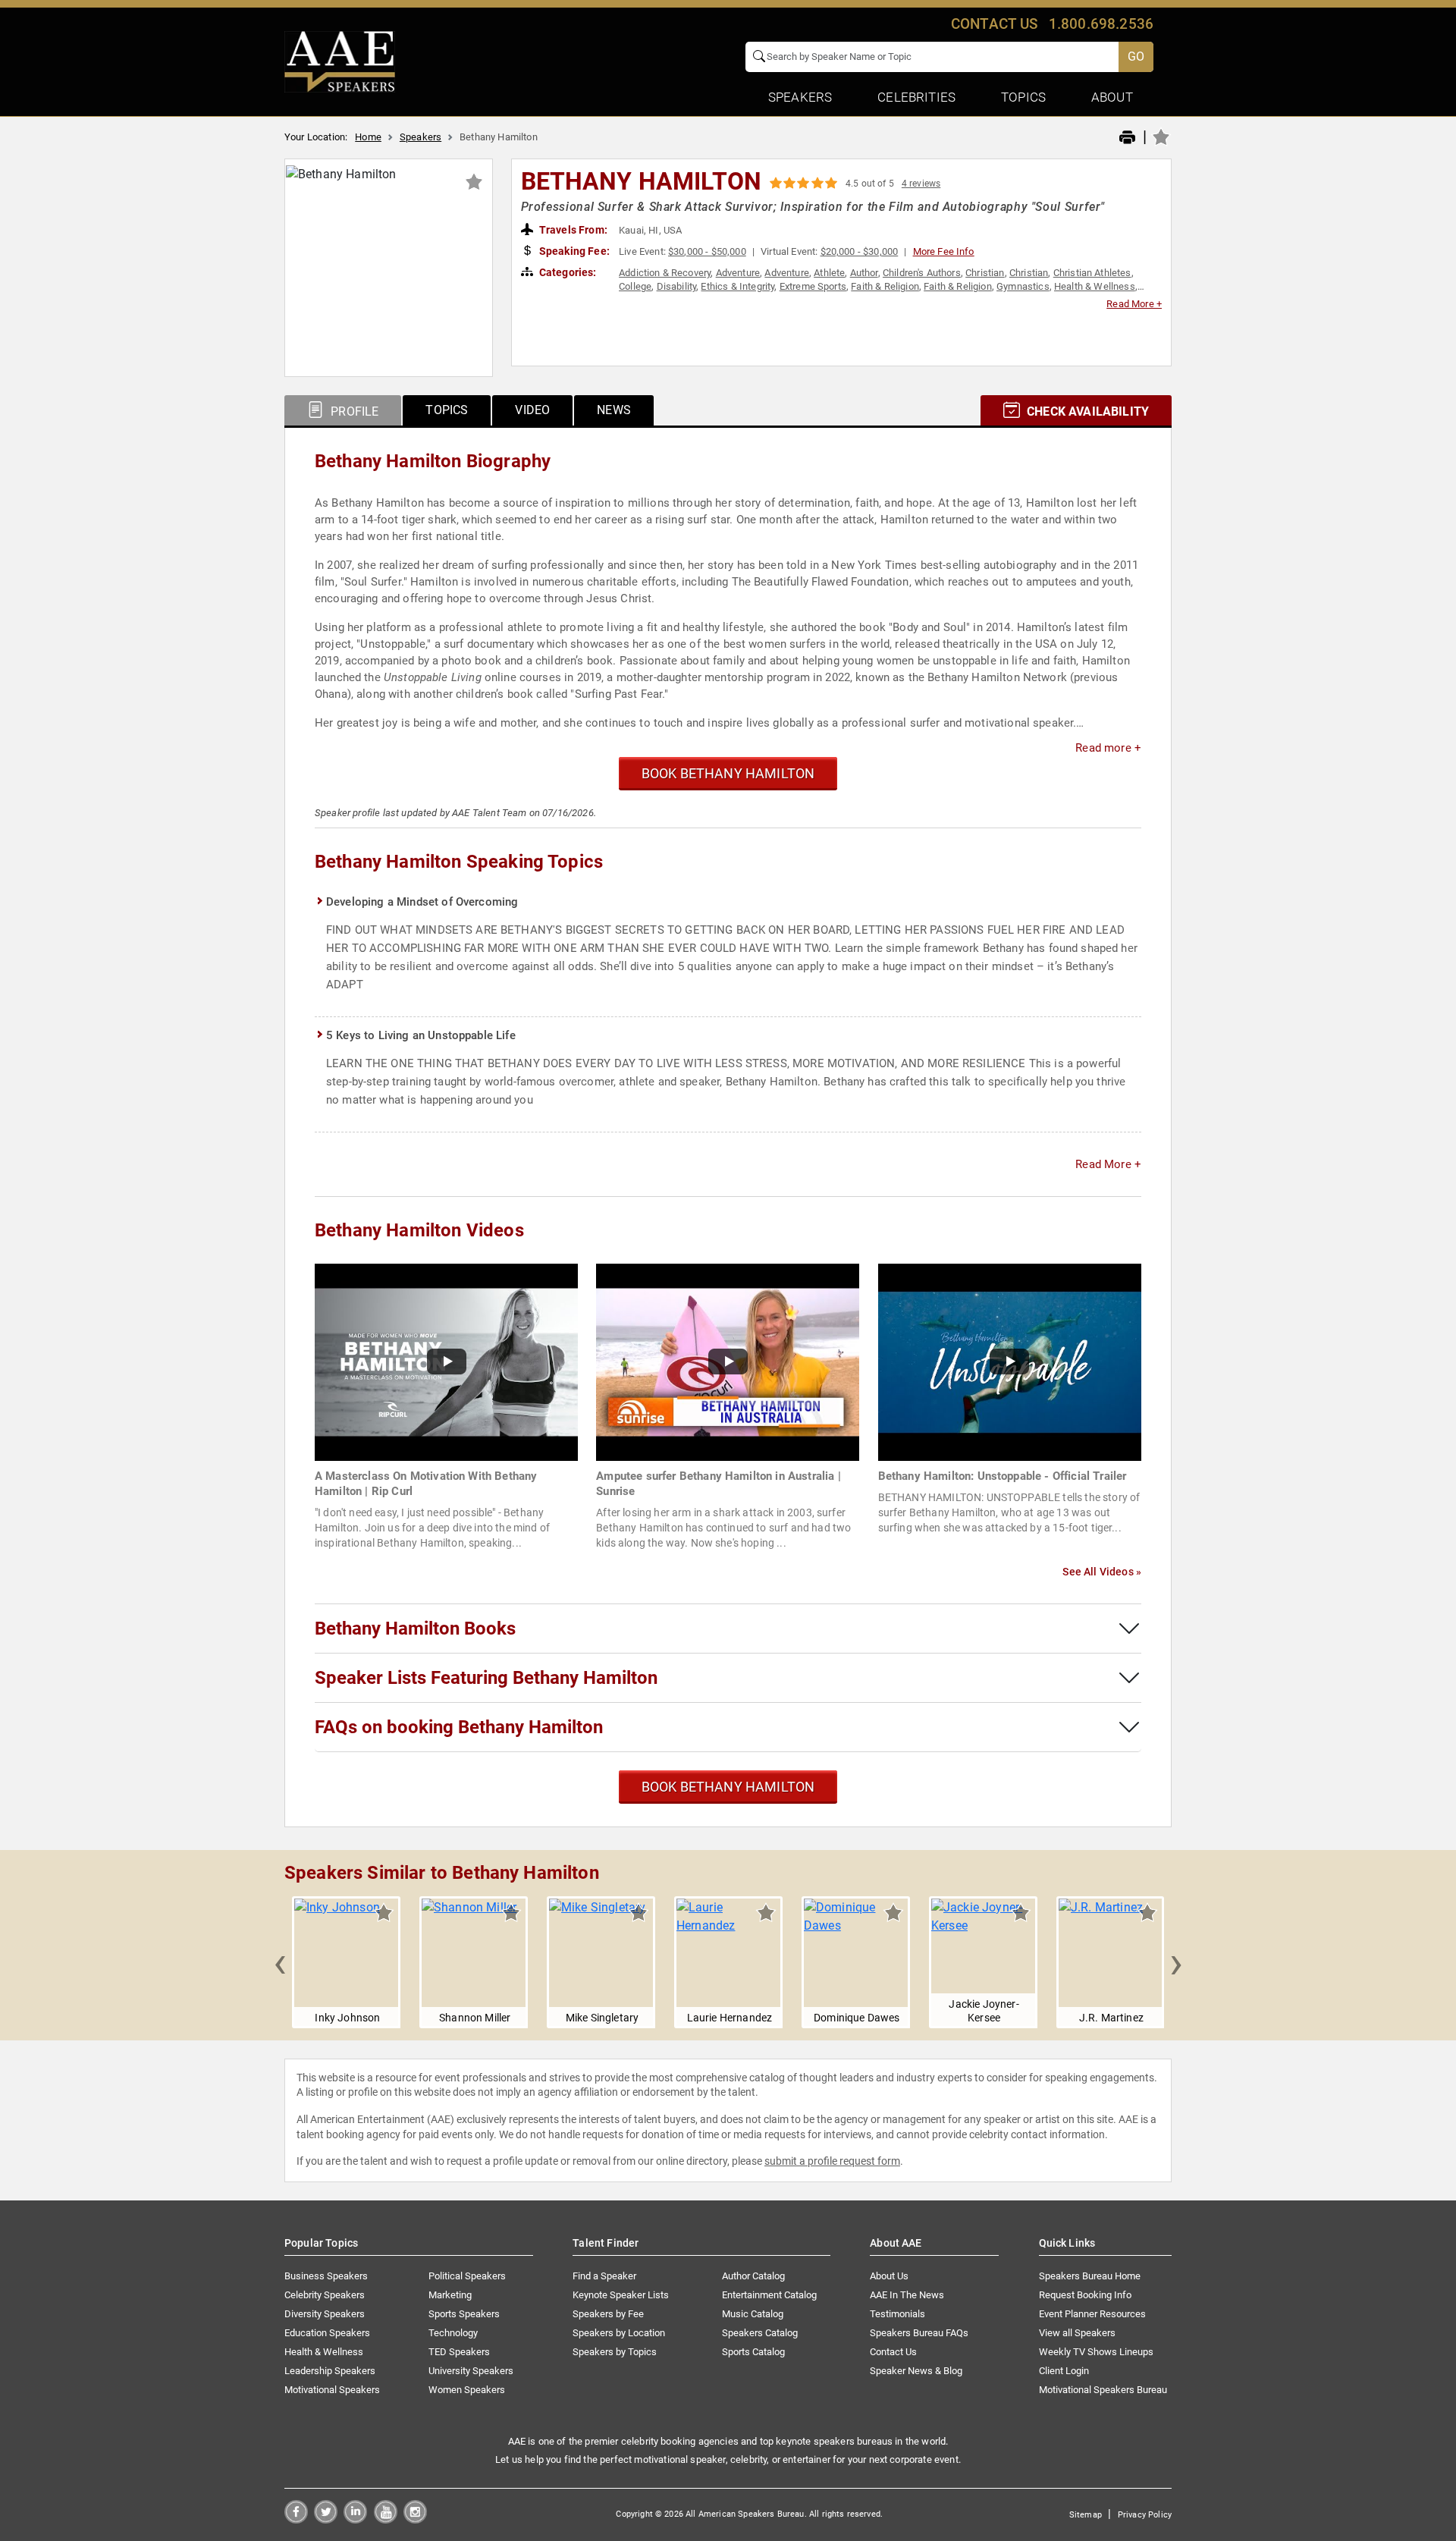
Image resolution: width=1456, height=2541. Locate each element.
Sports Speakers (464, 2314)
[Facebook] (296, 2519)
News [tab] (614, 410)
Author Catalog (753, 2276)
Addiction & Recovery (665, 273)
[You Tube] (386, 2519)
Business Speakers (326, 2276)
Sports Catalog (753, 2352)
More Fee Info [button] (944, 251)
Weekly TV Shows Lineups (1096, 2352)
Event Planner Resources (1092, 2314)
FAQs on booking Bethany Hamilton (459, 1727)
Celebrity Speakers (325, 2295)
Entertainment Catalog (769, 2295)
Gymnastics (1023, 286)
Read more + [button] (1108, 748)
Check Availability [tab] (1086, 411)
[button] (280, 1962)
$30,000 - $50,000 (707, 251)
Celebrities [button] (916, 97)
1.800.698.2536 (1101, 24)
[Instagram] (415, 2519)
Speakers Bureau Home (1090, 2276)
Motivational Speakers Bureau (1103, 2390)
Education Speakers (327, 2333)
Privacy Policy (1145, 2515)
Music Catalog (753, 2314)
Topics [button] (1023, 97)
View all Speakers (1077, 2333)
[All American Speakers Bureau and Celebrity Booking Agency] (340, 61)
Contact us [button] (995, 24)
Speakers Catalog (760, 2333)
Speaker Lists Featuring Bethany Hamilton (486, 1678)
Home (368, 137)
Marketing (450, 2295)
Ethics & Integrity (737, 286)
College (635, 286)
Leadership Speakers (330, 2371)
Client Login (1064, 2371)
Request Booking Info (1085, 2295)
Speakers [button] (800, 97)
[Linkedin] (355, 2519)
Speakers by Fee (608, 2314)
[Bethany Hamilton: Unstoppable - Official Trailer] (1010, 1361)
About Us (889, 2276)
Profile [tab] (353, 411)
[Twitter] (326, 2519)
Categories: (567, 272)
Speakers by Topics (615, 2352)
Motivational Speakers (332, 2390)
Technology (453, 2333)
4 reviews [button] (921, 184)
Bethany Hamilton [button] (642, 181)
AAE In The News (907, 2295)
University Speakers (471, 2371)
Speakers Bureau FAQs (919, 2333)
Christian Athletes (1092, 273)
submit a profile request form (832, 2161)
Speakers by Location (619, 2333)
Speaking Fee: (573, 251)
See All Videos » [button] (1102, 1572)
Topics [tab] (447, 410)
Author (864, 273)
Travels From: (572, 230)
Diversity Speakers (325, 2314)
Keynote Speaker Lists (621, 2295)
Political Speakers (467, 2276)
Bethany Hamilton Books (415, 1629)
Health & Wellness (1095, 286)
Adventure (738, 273)
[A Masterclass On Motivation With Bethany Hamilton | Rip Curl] (446, 1361)
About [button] (1112, 97)
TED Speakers (459, 2352)
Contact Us (893, 2352)
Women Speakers (467, 2390)
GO (1136, 57)
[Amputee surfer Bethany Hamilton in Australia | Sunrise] (728, 1361)
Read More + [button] (1134, 304)
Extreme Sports (813, 286)
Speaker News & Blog (916, 2371)
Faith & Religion (885, 286)
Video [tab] (532, 410)
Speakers (420, 137)
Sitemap (1086, 2515)
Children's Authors (922, 273)
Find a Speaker (604, 2276)
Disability (677, 286)
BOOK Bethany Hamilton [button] (728, 773)
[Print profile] (1127, 138)
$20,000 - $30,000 (860, 251)
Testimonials (897, 2314)
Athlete (829, 273)
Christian (985, 273)
